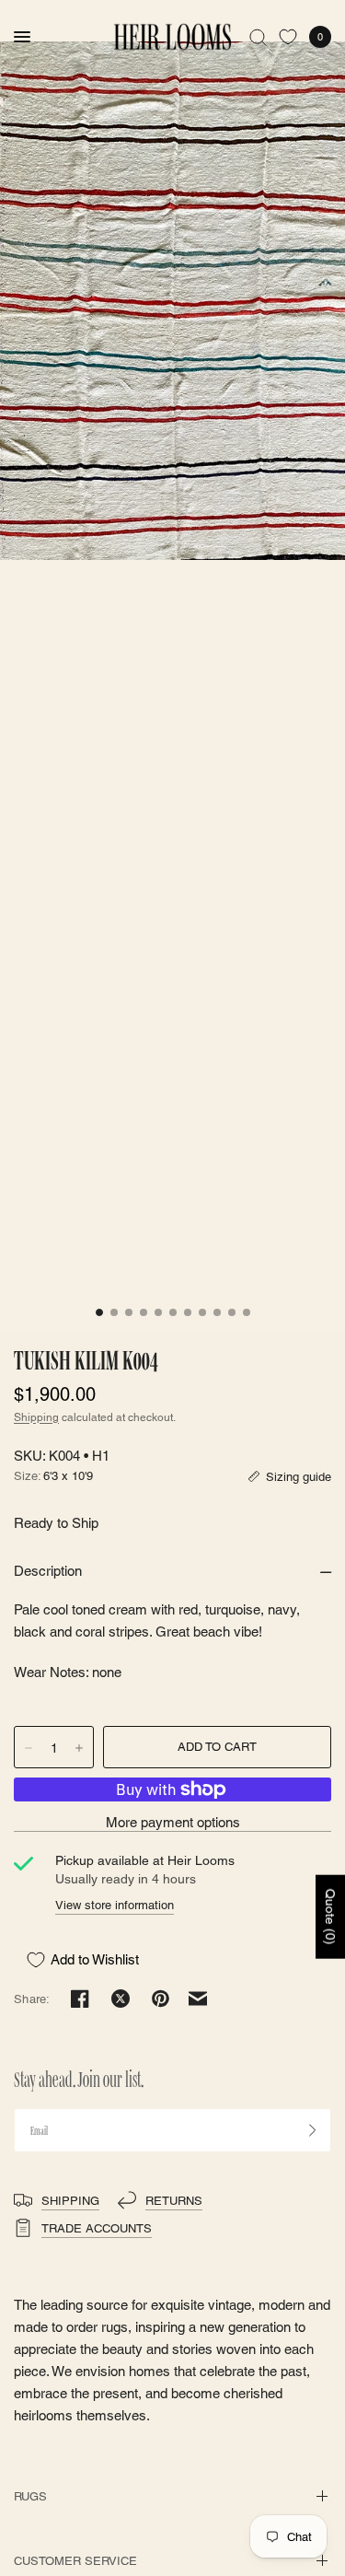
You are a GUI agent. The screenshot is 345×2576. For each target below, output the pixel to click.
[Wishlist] (288, 37)
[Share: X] (121, 1999)
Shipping (36, 1417)
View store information (115, 1905)
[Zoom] (172, 301)
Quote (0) (330, 1917)
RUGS (30, 2496)
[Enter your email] (313, 2130)
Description (48, 1571)
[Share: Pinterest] (161, 1999)
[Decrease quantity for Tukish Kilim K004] (29, 1748)
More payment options (173, 1822)
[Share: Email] (198, 1999)
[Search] (258, 37)
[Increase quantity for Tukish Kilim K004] (79, 1748)
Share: (32, 1999)
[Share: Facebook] (80, 1999)
